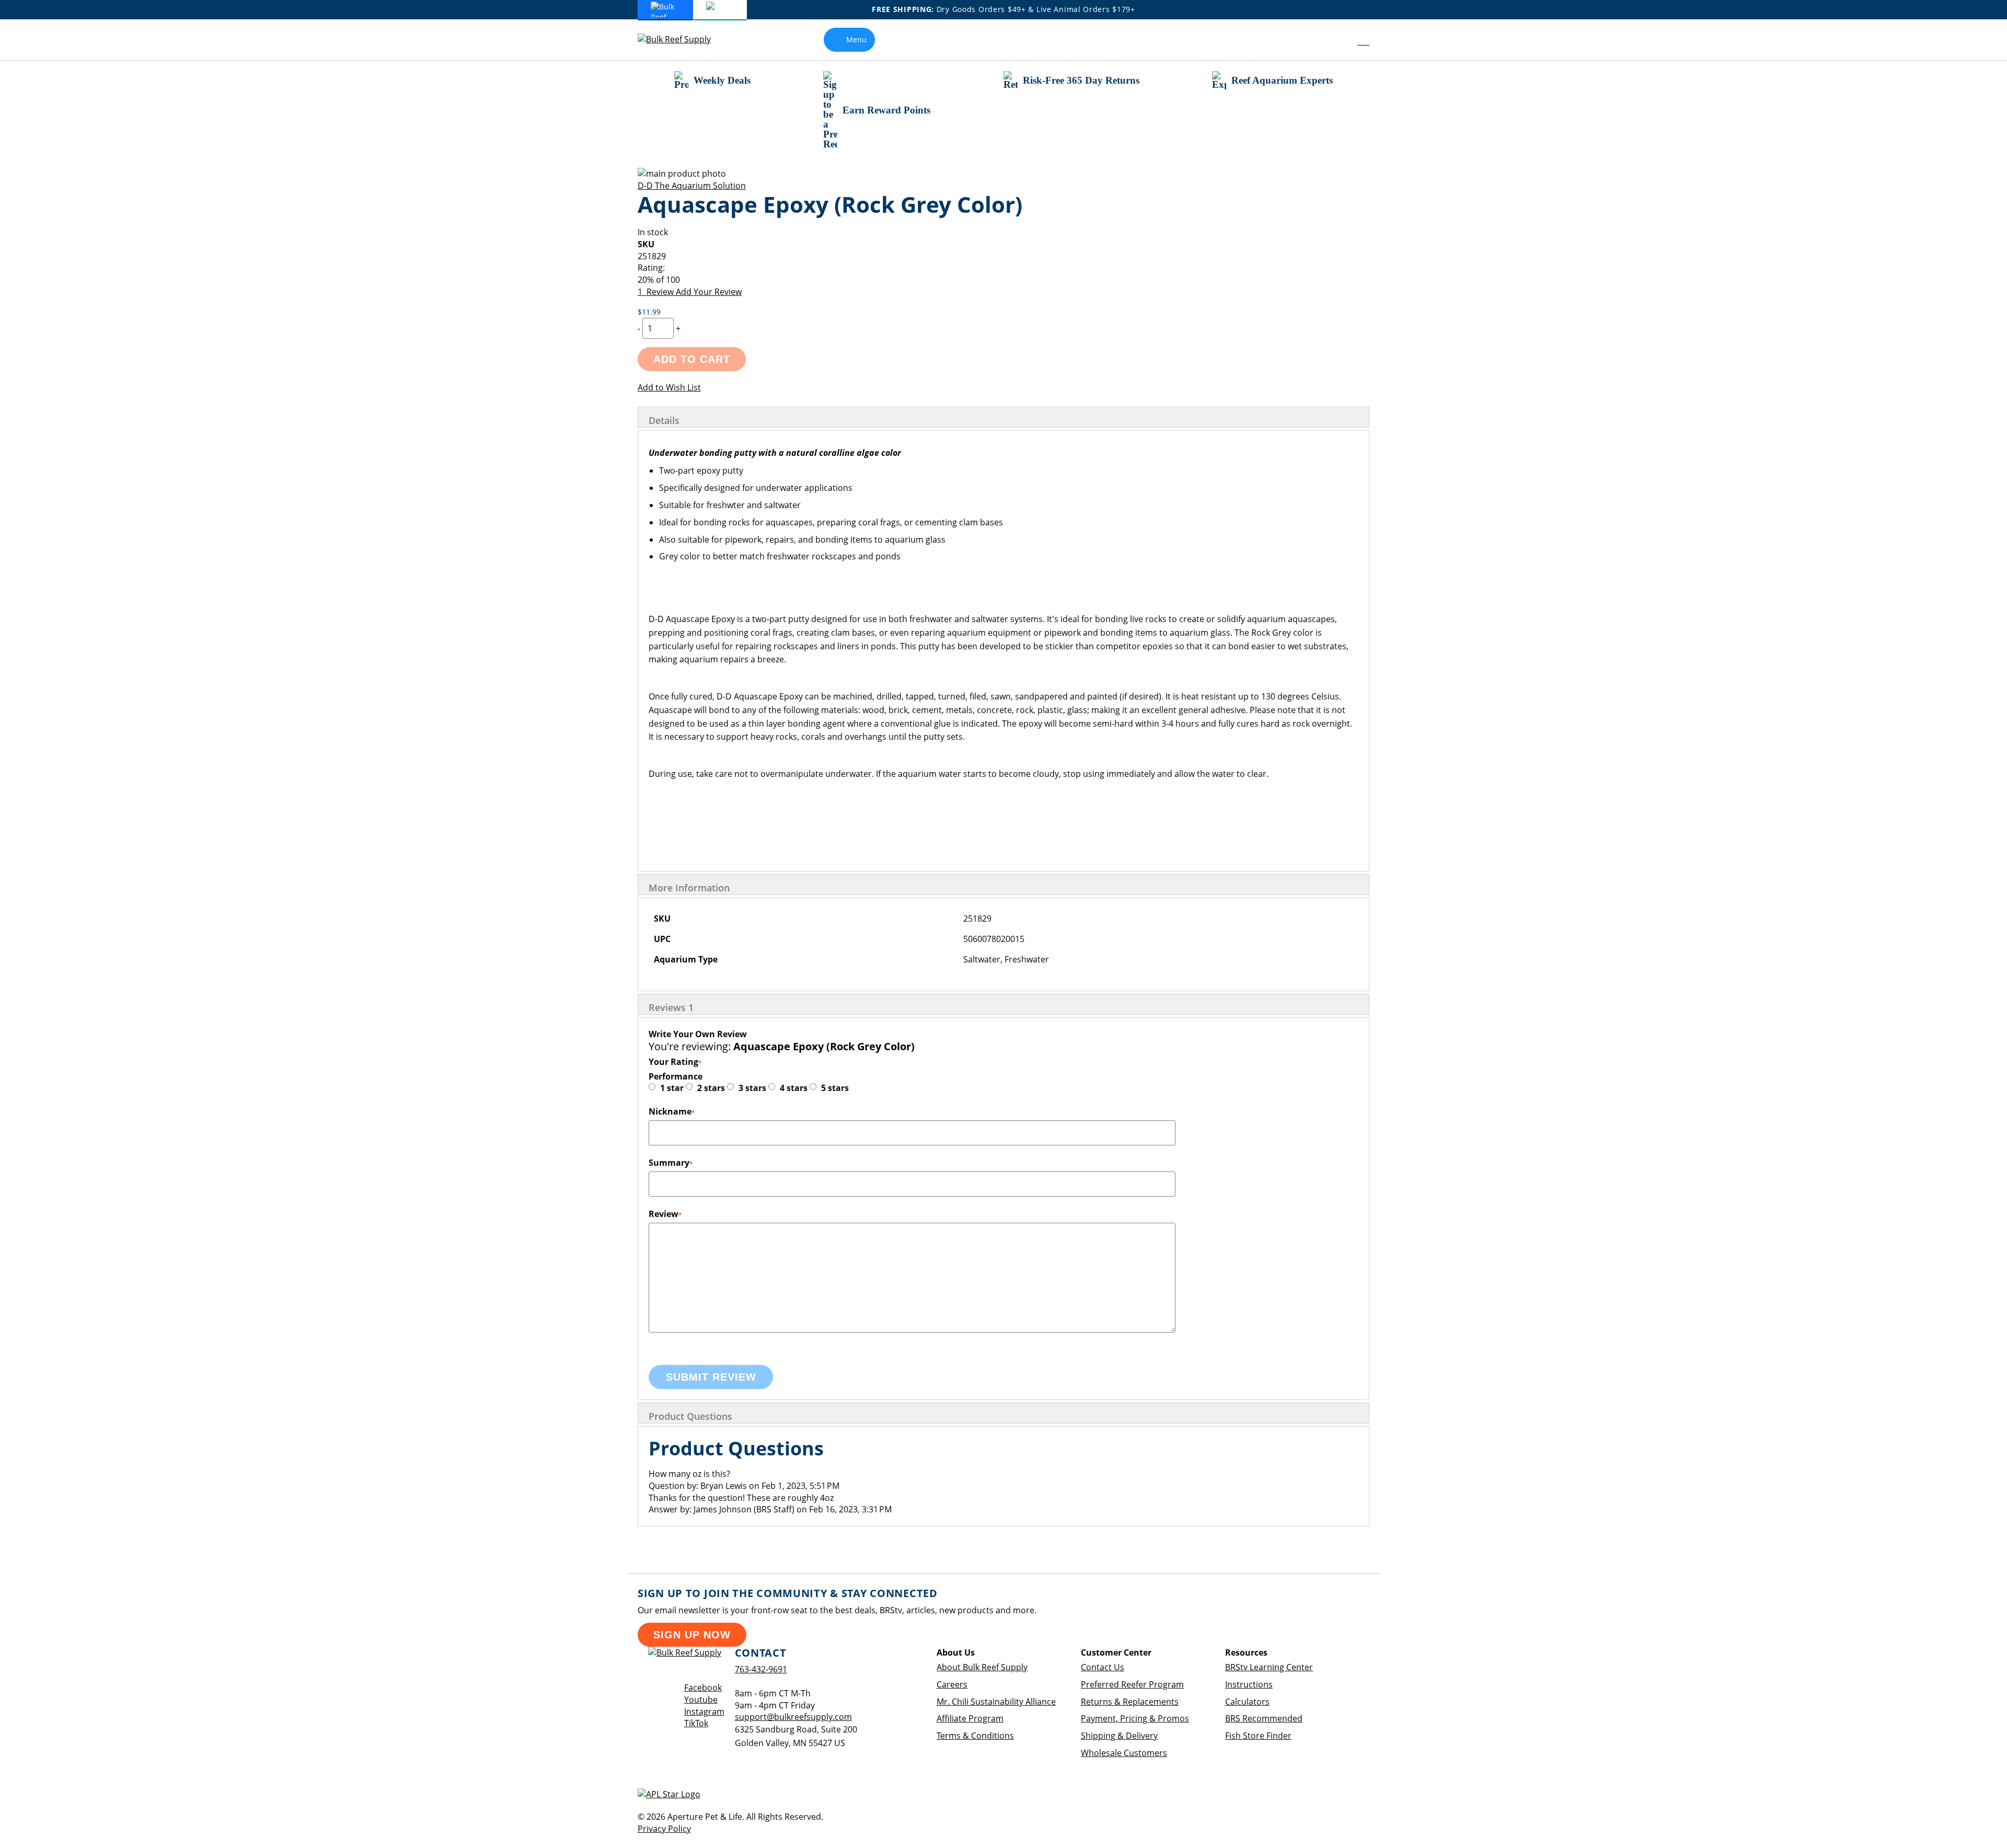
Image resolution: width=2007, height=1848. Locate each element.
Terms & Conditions (975, 1736)
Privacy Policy (664, 1829)
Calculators (1247, 1702)
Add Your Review (709, 292)
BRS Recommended (1264, 1718)
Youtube (701, 1700)
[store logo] (682, 39)
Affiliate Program (970, 1718)
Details (664, 420)
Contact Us (1103, 1667)
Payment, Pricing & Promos (1135, 1718)
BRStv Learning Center (1269, 1667)
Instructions (1249, 1684)
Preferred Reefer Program (1132, 1684)
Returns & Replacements (1130, 1702)
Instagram (704, 1712)
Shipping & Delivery (1119, 1736)
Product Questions (690, 1416)
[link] (1340, 40)
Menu (856, 39)
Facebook (703, 1688)
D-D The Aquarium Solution (692, 186)
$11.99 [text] (649, 312)
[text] (1004, 280)
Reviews (671, 1007)
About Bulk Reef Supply (982, 1667)
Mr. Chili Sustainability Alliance (996, 1702)
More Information (689, 888)
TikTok (696, 1723)
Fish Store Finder (1258, 1736)
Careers (952, 1684)
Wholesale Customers (1124, 1753)
